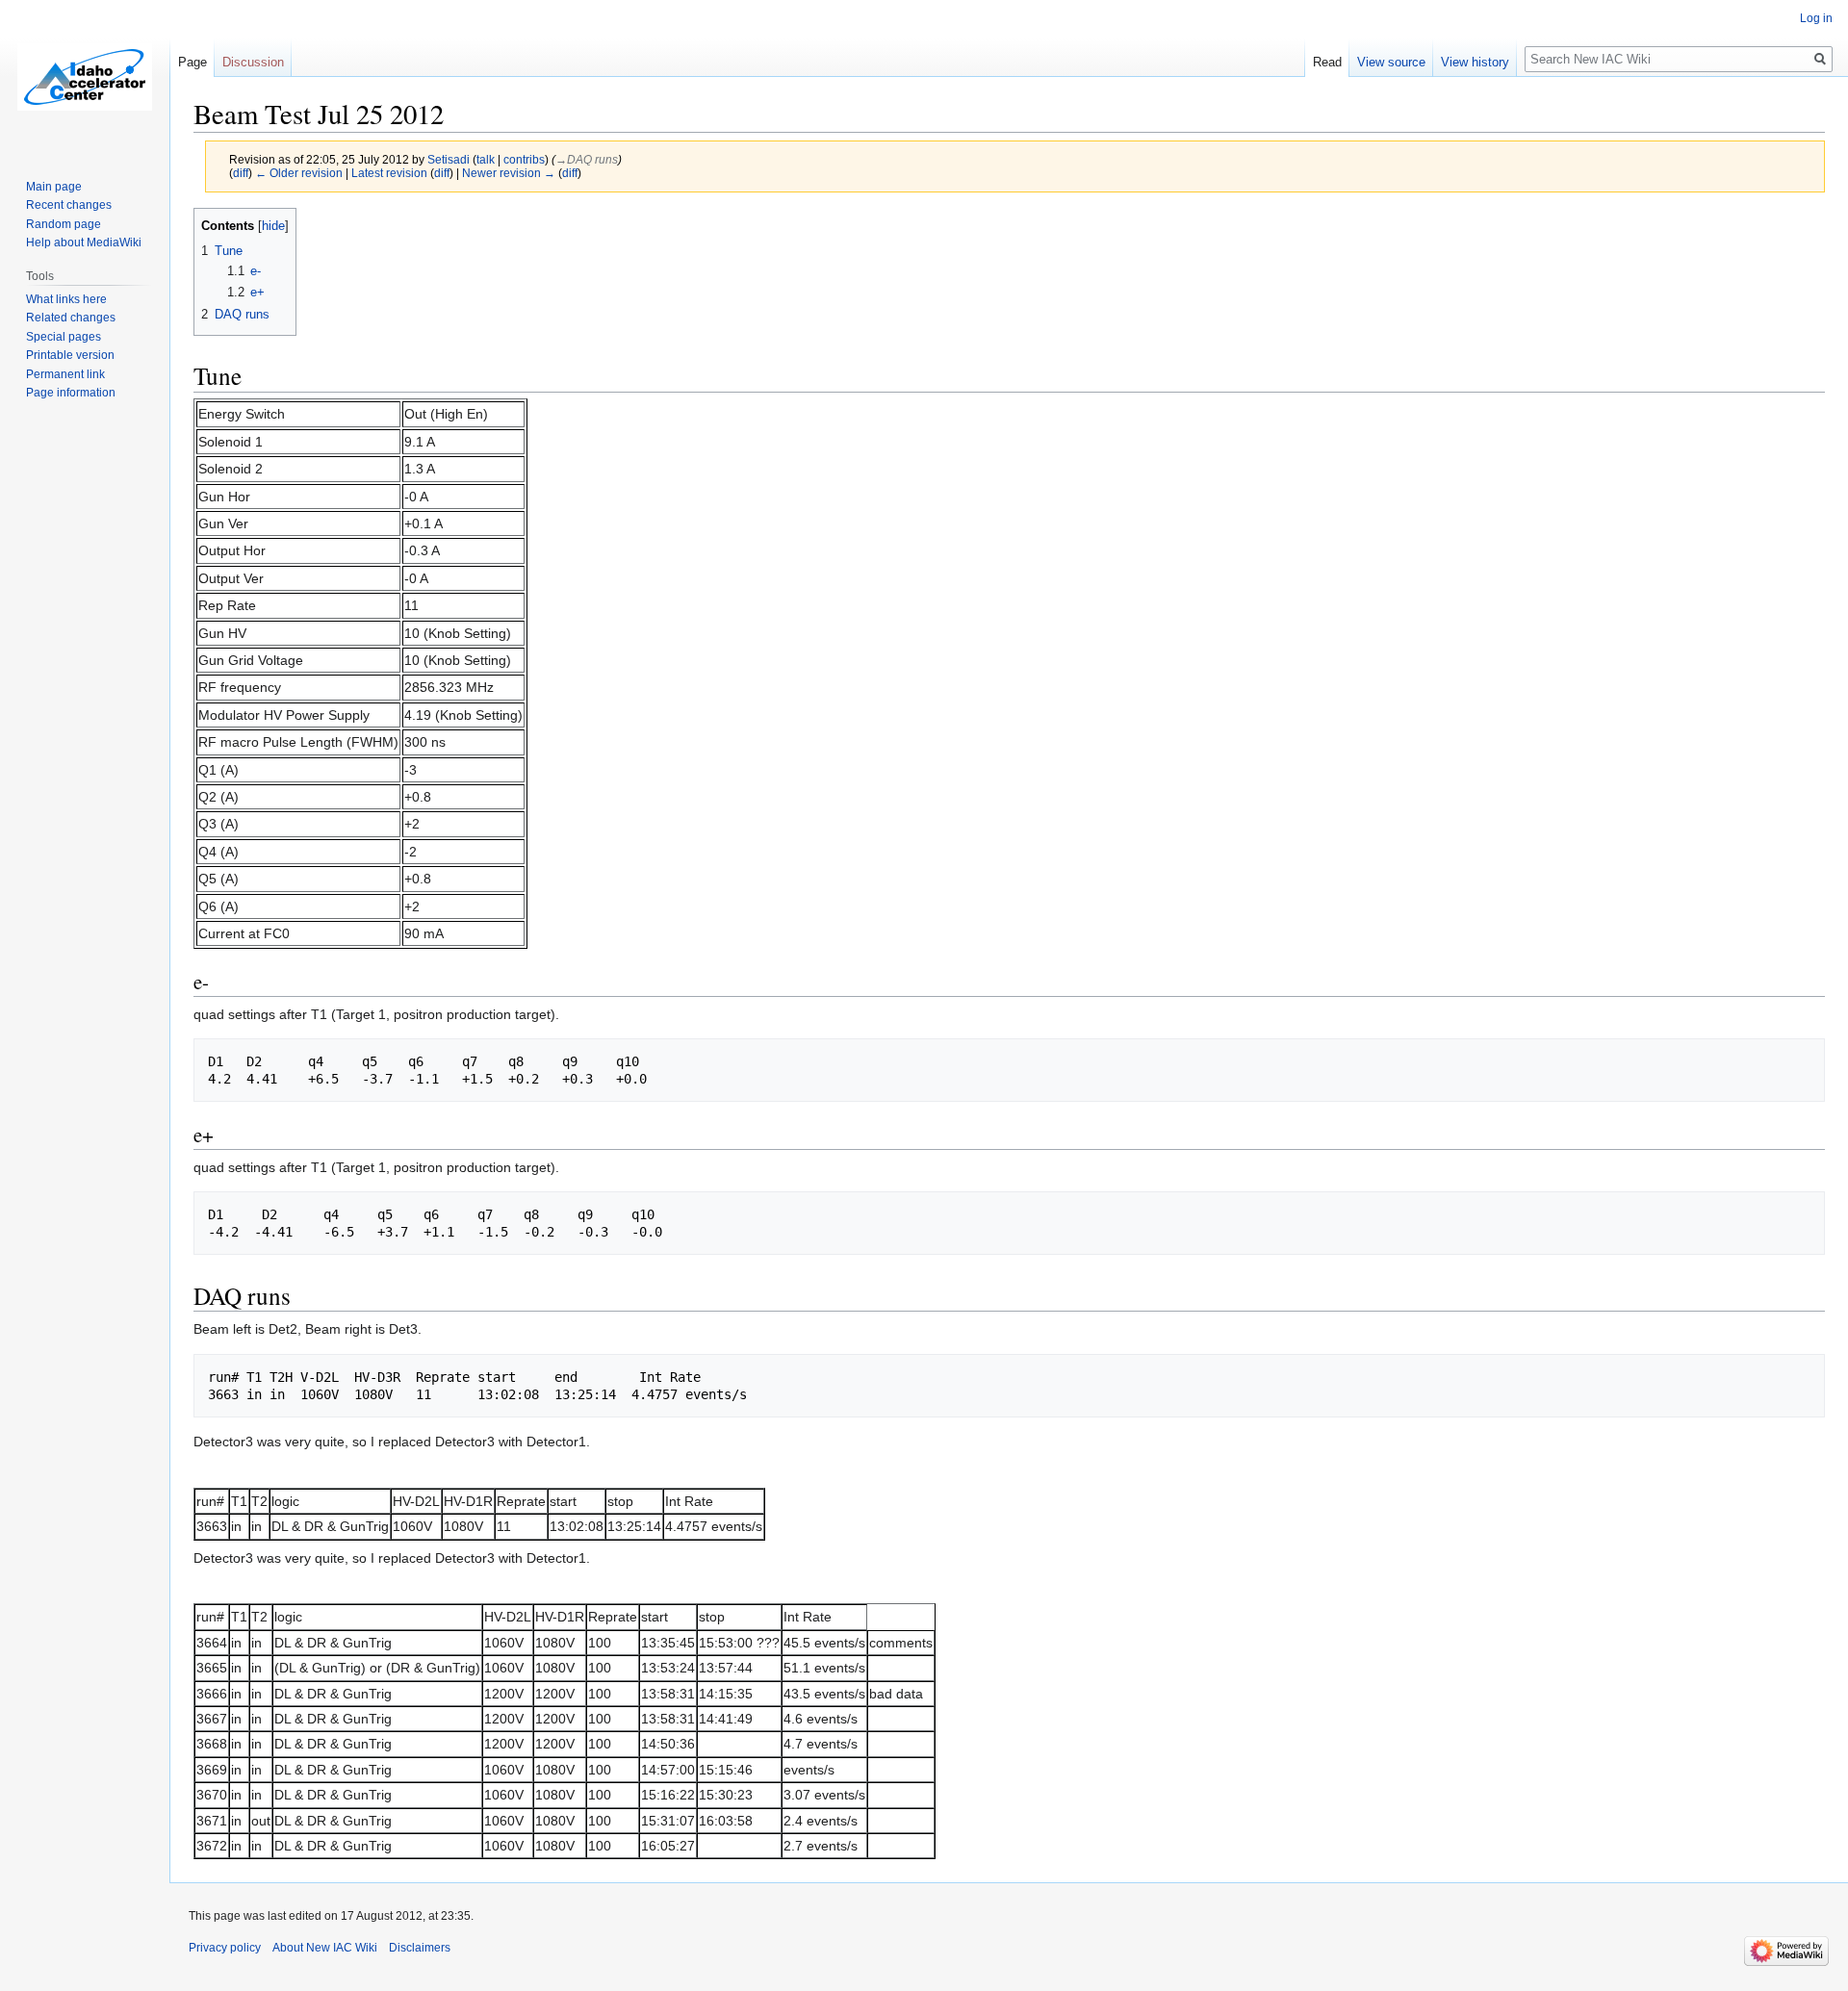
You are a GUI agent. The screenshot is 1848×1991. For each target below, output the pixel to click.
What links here (66, 299)
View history (1475, 62)
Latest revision (389, 173)
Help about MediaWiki (84, 242)
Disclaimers (420, 1948)
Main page (54, 187)
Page (192, 62)
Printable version (70, 355)
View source (1391, 62)
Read (1327, 62)
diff (241, 173)
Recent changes (69, 205)
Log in (1816, 18)
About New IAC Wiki (325, 1948)
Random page (64, 224)
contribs (524, 159)
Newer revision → (509, 173)
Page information (71, 393)
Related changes (71, 318)
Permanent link (65, 374)
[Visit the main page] (85, 77)
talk (486, 159)
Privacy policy (225, 1948)
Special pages (64, 337)
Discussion (253, 62)
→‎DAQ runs (587, 159)
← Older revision (299, 173)
